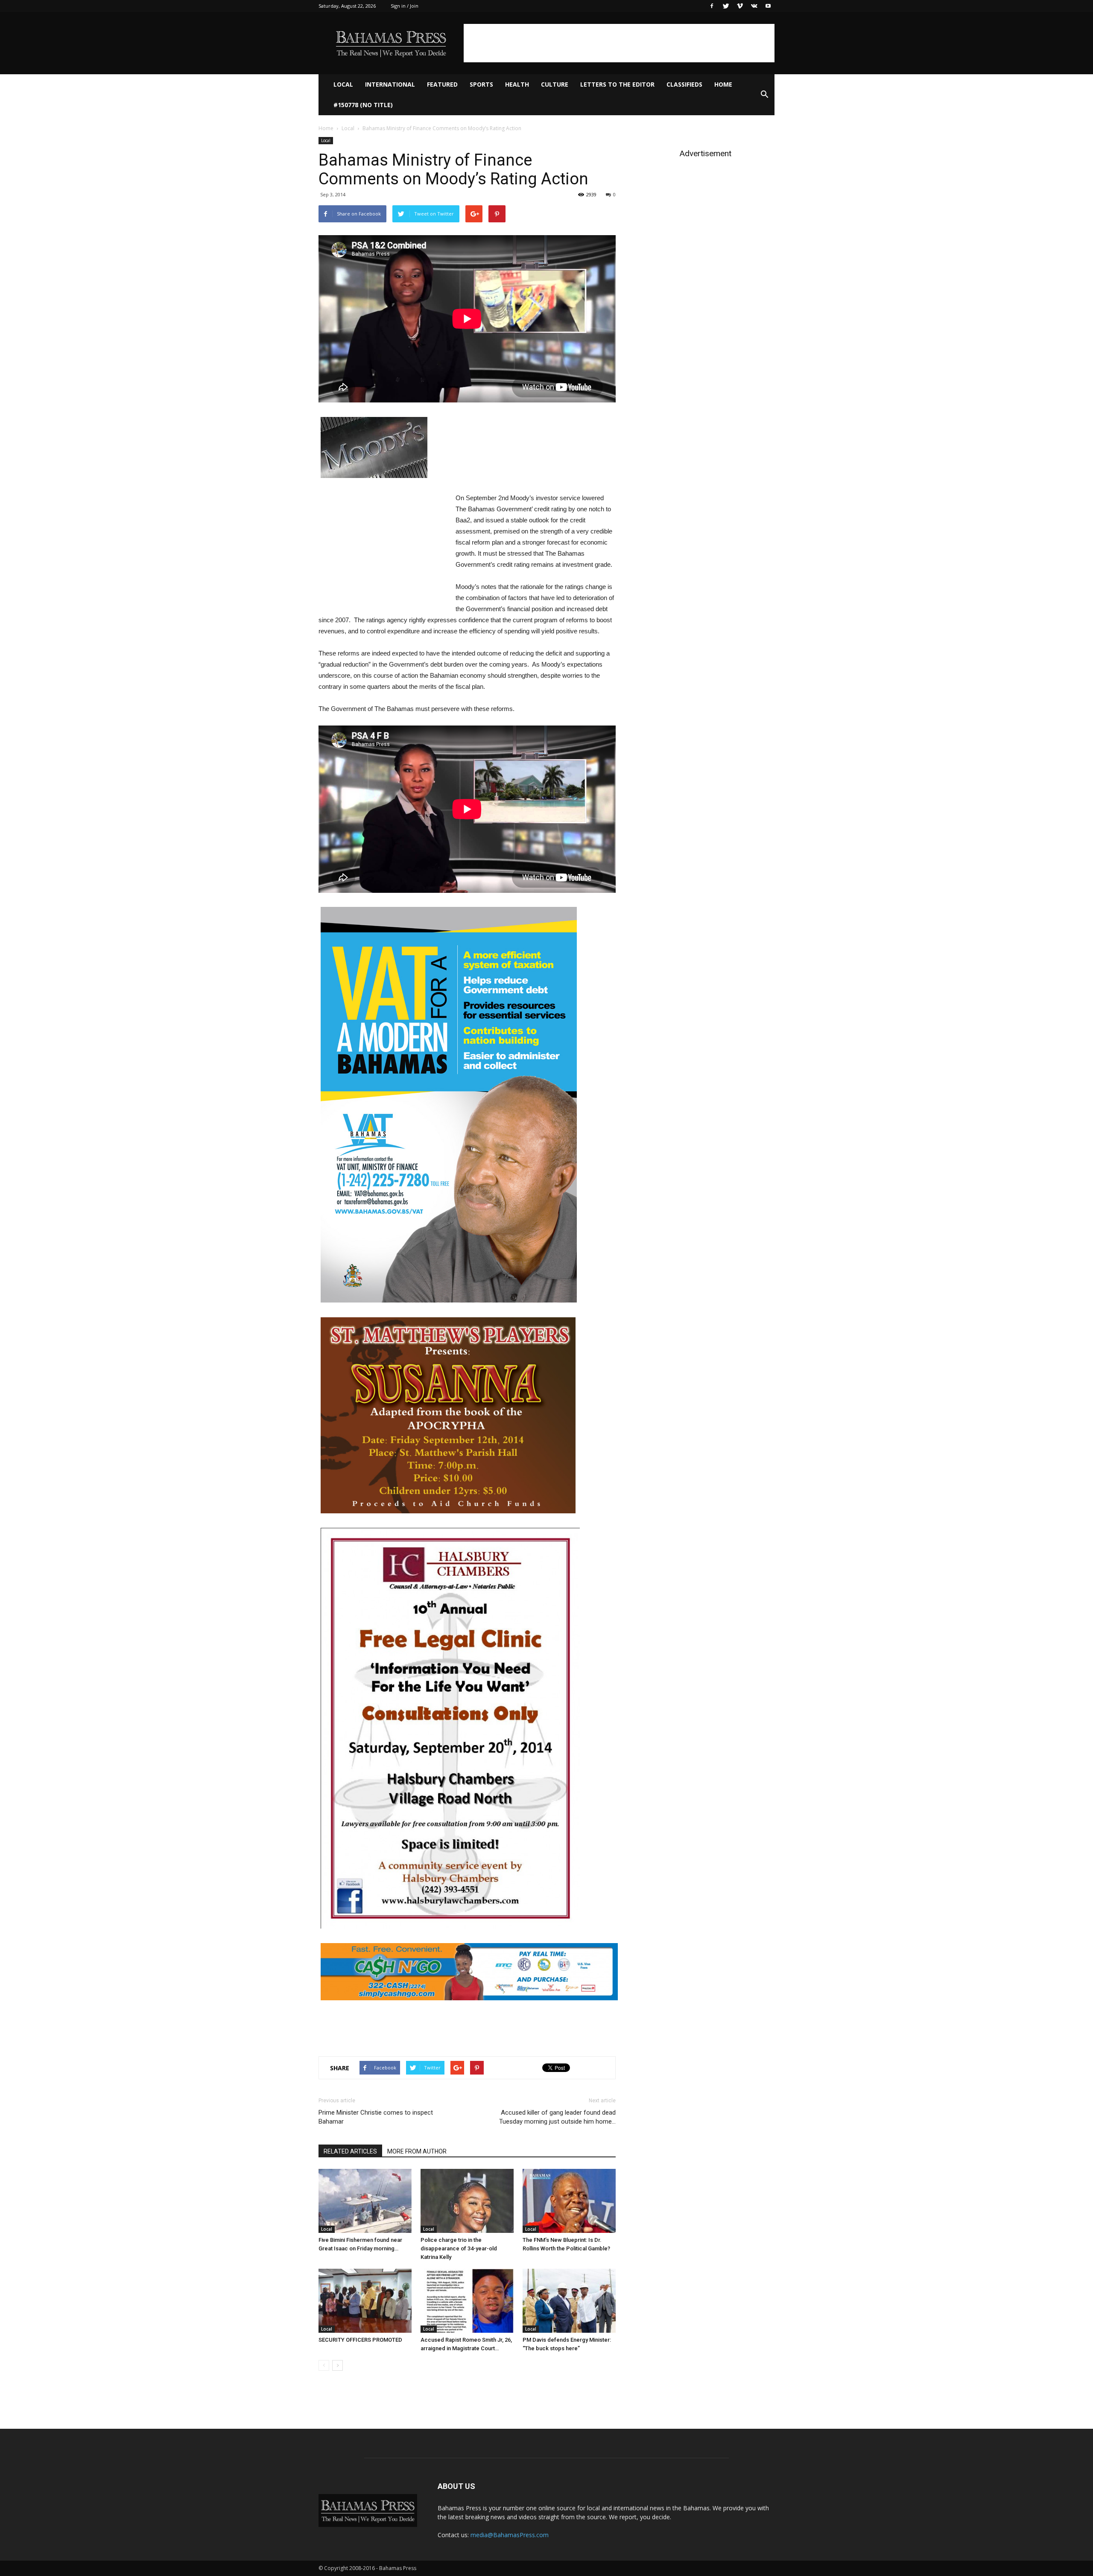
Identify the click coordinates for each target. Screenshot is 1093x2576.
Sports (481, 84)
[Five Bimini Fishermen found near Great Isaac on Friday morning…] (365, 2201)
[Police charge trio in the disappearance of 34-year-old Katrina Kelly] (467, 2201)
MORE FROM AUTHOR (417, 2151)
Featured (442, 84)
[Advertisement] (619, 43)
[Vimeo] (740, 6)
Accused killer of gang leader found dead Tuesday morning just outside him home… (557, 2117)
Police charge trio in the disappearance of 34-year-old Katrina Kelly (459, 2248)
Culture (555, 84)
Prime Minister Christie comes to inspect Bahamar (376, 2117)
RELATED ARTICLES (350, 2151)
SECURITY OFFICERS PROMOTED (360, 2340)
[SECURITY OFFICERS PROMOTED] (365, 2301)
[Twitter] (726, 6)
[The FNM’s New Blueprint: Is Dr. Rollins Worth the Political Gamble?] (569, 2201)
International (390, 84)
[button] (764, 95)
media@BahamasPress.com (510, 2535)
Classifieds (684, 84)
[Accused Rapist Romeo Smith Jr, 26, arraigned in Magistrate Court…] (467, 2301)
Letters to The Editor (617, 84)
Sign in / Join (405, 6)
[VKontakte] (754, 6)
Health (517, 84)
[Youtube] (768, 6)
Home (723, 84)
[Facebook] (712, 6)
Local (343, 84)
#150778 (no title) (363, 105)
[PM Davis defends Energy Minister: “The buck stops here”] (569, 2301)
